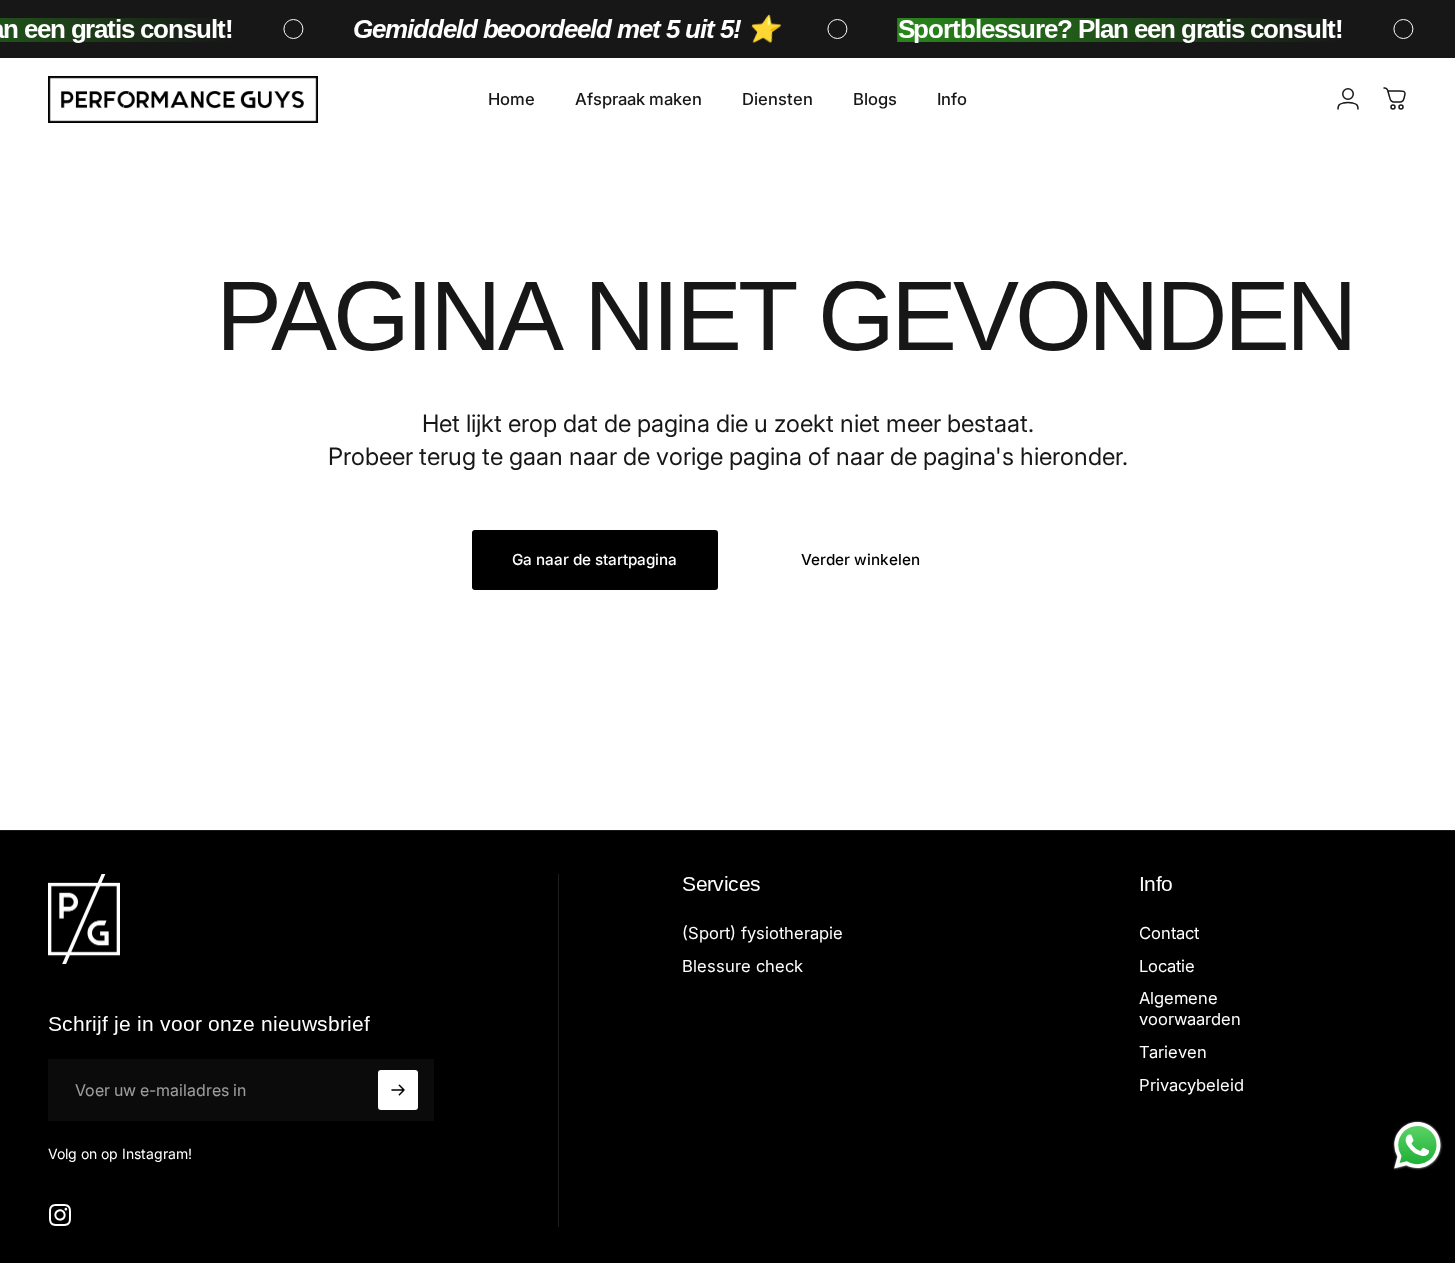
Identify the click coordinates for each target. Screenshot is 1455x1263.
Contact (1169, 933)
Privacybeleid (1191, 1085)
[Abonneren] (398, 1090)
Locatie (1167, 966)
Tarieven (1173, 1053)
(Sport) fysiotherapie (762, 933)
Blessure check (742, 966)
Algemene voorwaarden (1190, 1009)
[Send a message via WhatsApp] (1417, 1145)
